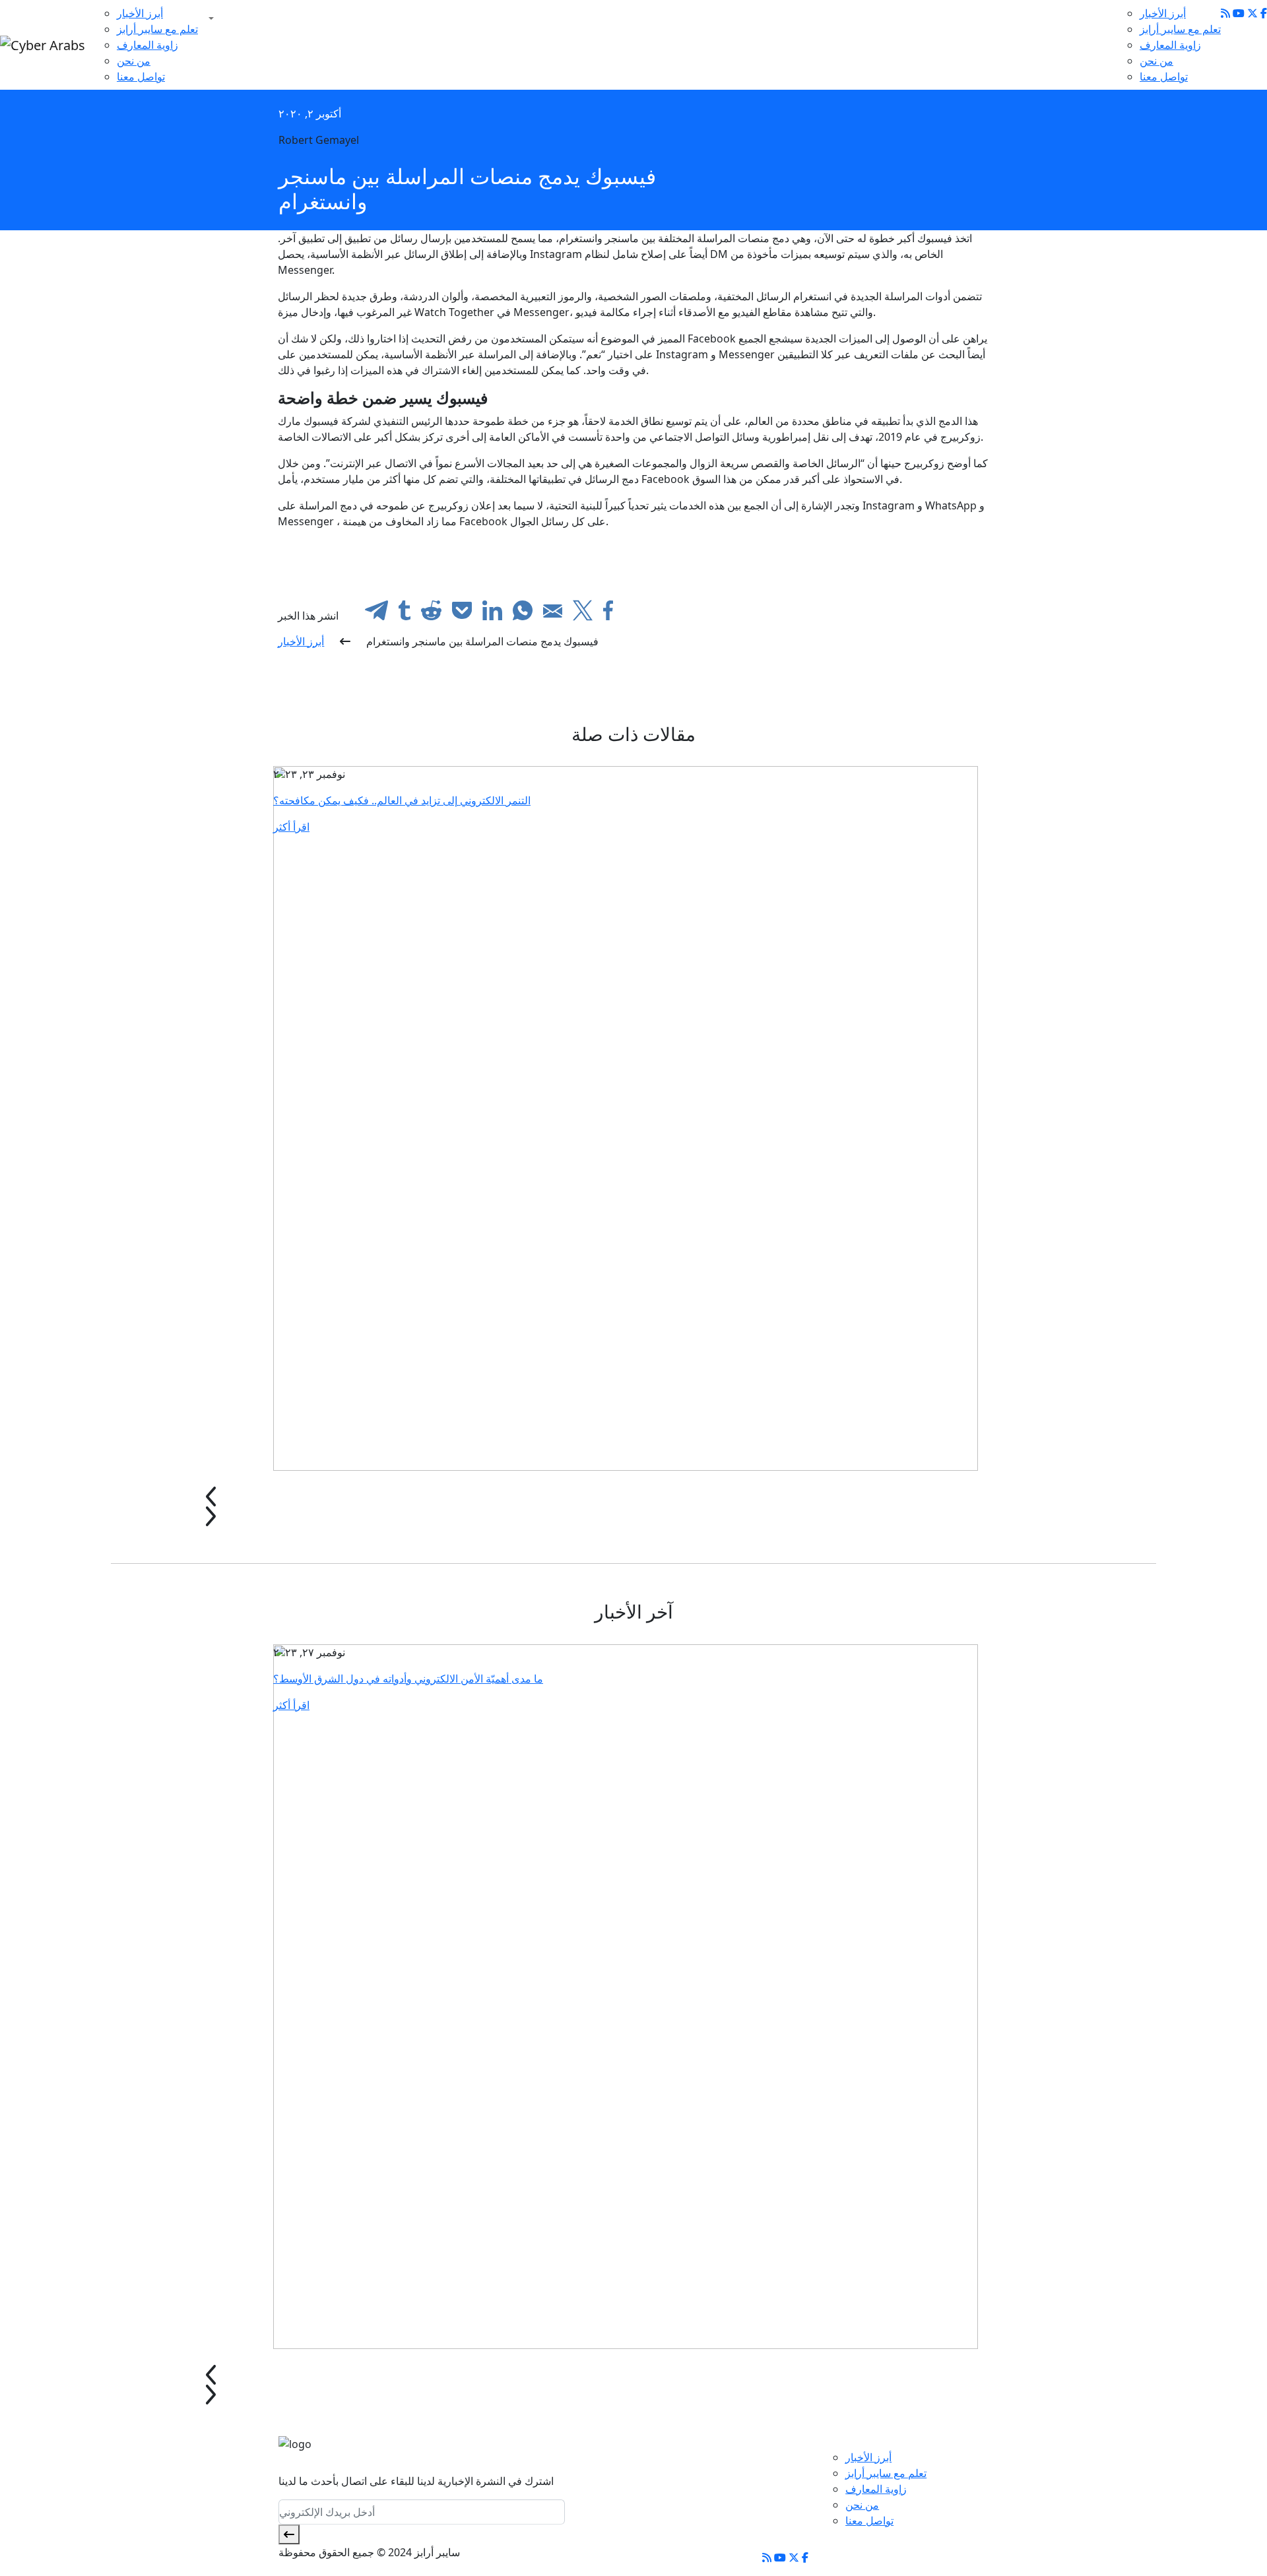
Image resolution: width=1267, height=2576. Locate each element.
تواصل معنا (141, 77)
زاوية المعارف (147, 45)
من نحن (134, 61)
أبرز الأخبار (140, 13)
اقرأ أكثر (291, 827)
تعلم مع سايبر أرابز (157, 29)
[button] (209, 18)
